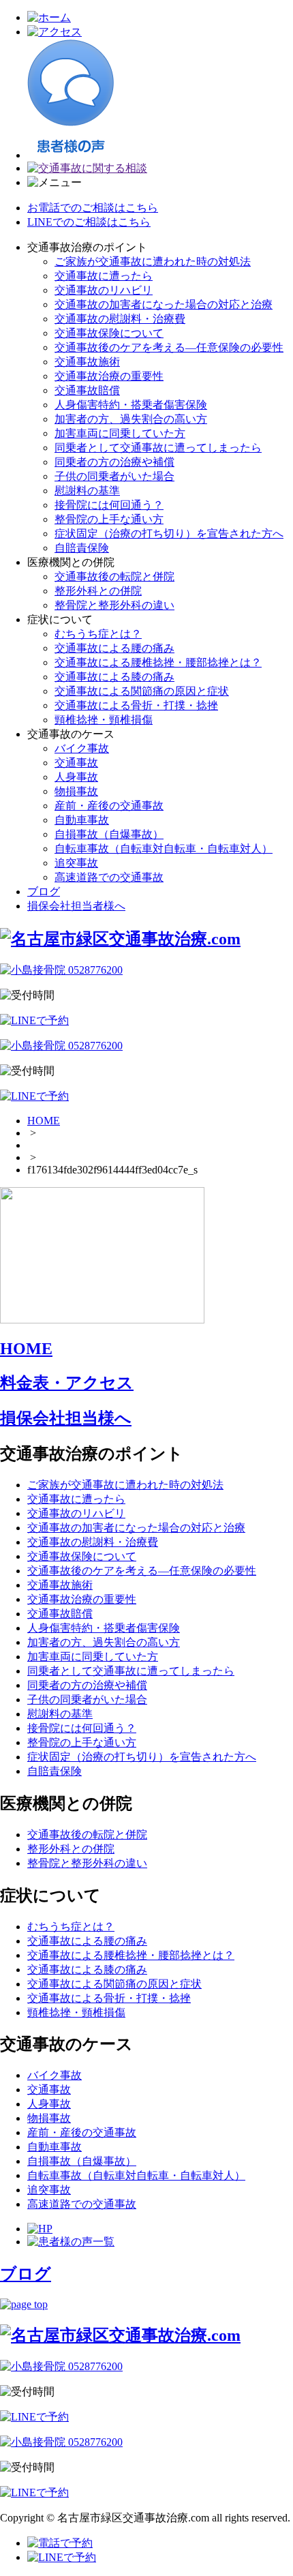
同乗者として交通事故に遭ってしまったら (158, 448)
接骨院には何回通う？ (109, 505)
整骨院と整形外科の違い (114, 605)
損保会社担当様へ (66, 1418)
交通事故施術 (87, 362)
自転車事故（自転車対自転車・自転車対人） (164, 849)
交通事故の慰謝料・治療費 (120, 319)
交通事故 (76, 763)
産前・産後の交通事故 (109, 806)
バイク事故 (82, 748)
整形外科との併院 (98, 591)
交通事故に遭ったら (104, 276)
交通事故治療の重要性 (109, 376)
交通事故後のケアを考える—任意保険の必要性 (169, 347)
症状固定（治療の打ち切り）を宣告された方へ (169, 534)
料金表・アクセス (67, 1383)
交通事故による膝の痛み (114, 677)
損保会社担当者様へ (76, 906)
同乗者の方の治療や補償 (114, 462)
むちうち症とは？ (98, 634)
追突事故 (76, 863)
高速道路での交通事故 (109, 877)
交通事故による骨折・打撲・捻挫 (136, 705)
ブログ (44, 892)
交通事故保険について (109, 333)
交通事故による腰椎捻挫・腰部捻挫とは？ (158, 662)
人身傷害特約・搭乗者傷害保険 (131, 405)
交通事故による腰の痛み (114, 648)
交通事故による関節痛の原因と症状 (142, 691)
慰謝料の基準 (87, 491)
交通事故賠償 (87, 390)
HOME (44, 1121)
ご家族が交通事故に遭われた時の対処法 (153, 261)
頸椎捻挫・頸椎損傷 (104, 720)
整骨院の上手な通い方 (109, 519)
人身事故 (76, 777)
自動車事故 (82, 820)
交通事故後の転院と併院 (114, 576)
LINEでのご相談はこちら (89, 222)
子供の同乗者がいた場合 (114, 476)
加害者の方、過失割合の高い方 (131, 419)
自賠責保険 (82, 548)
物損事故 (76, 791)
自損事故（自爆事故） (109, 834)
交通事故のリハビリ (104, 290)
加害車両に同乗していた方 (120, 433)
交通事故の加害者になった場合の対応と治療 (164, 304)
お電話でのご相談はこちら (93, 208)
